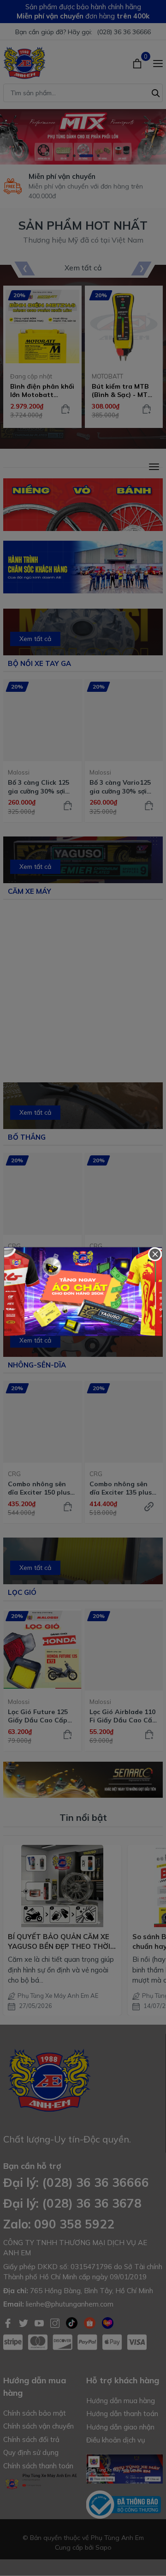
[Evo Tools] (83, 1292)
